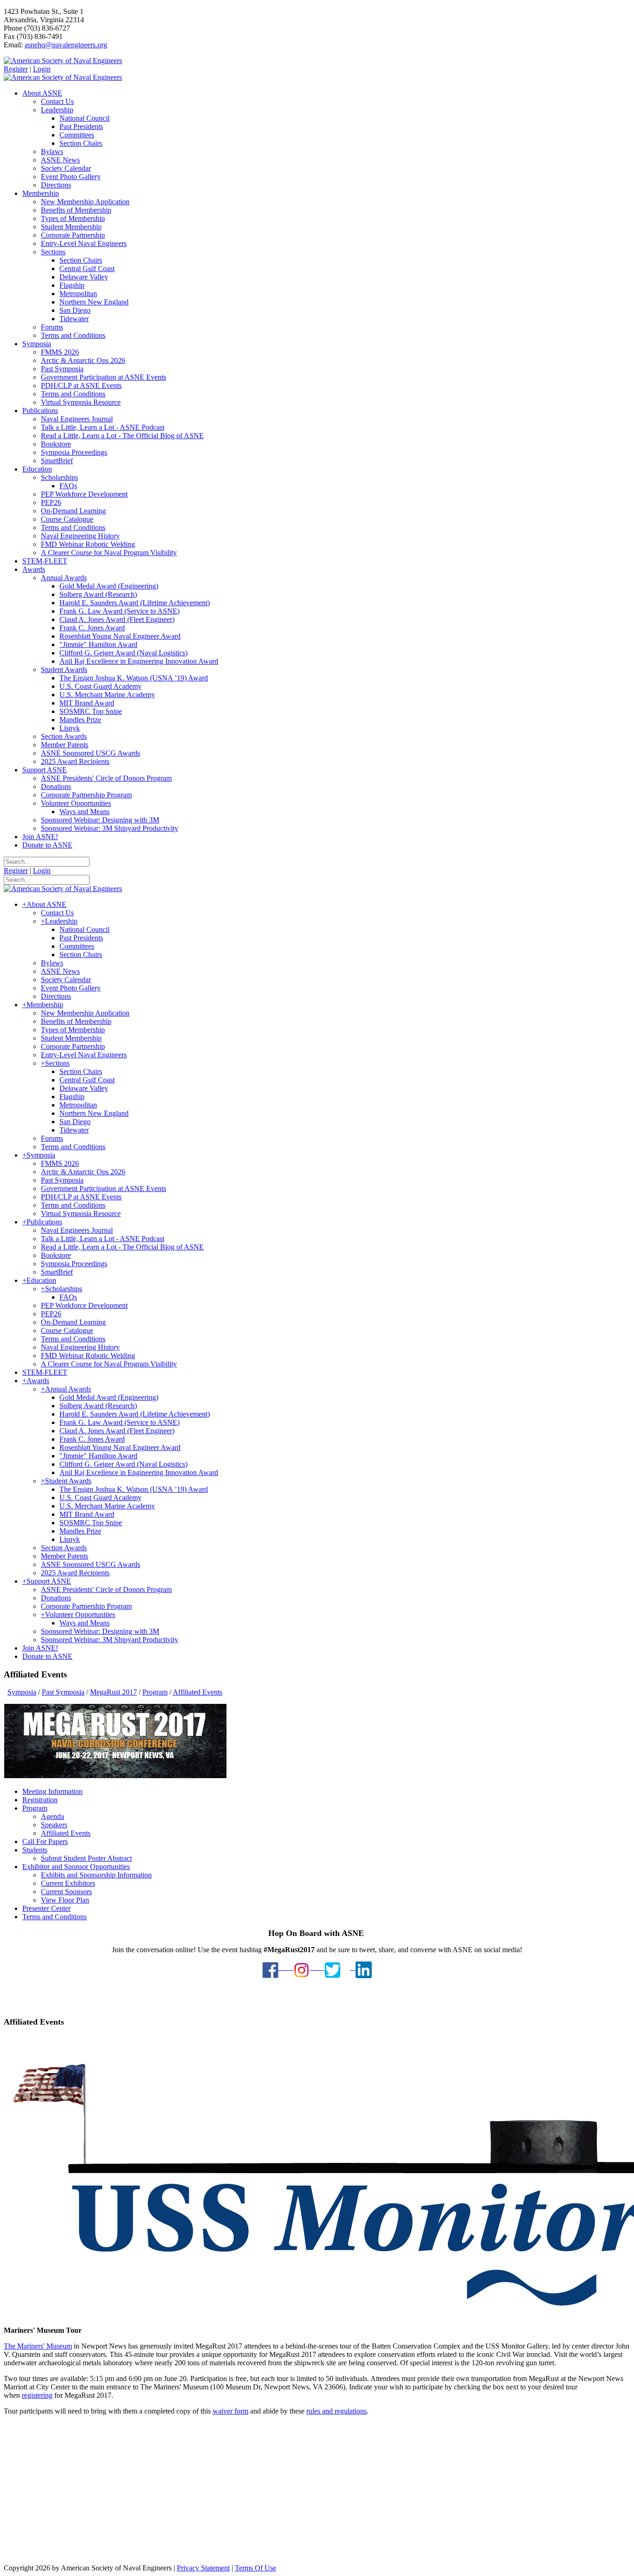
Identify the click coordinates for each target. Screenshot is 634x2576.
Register (16, 69)
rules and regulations (336, 2411)
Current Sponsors (66, 1892)
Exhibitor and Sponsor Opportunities (76, 1867)
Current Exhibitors (68, 1883)
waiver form (230, 2411)
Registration (40, 1800)
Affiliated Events (66, 1833)
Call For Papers (45, 1841)
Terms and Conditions (55, 1917)
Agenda (52, 1816)
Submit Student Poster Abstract (86, 1858)
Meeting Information (52, 1791)
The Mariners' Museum (38, 2346)
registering (37, 2395)
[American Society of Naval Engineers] (63, 61)
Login (42, 69)
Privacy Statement (203, 2568)
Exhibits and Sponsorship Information (96, 1875)
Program (35, 1808)
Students (35, 1850)
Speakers (54, 1825)
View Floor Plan (65, 1900)
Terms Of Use (256, 2568)
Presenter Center (46, 1908)
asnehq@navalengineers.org (66, 45)
